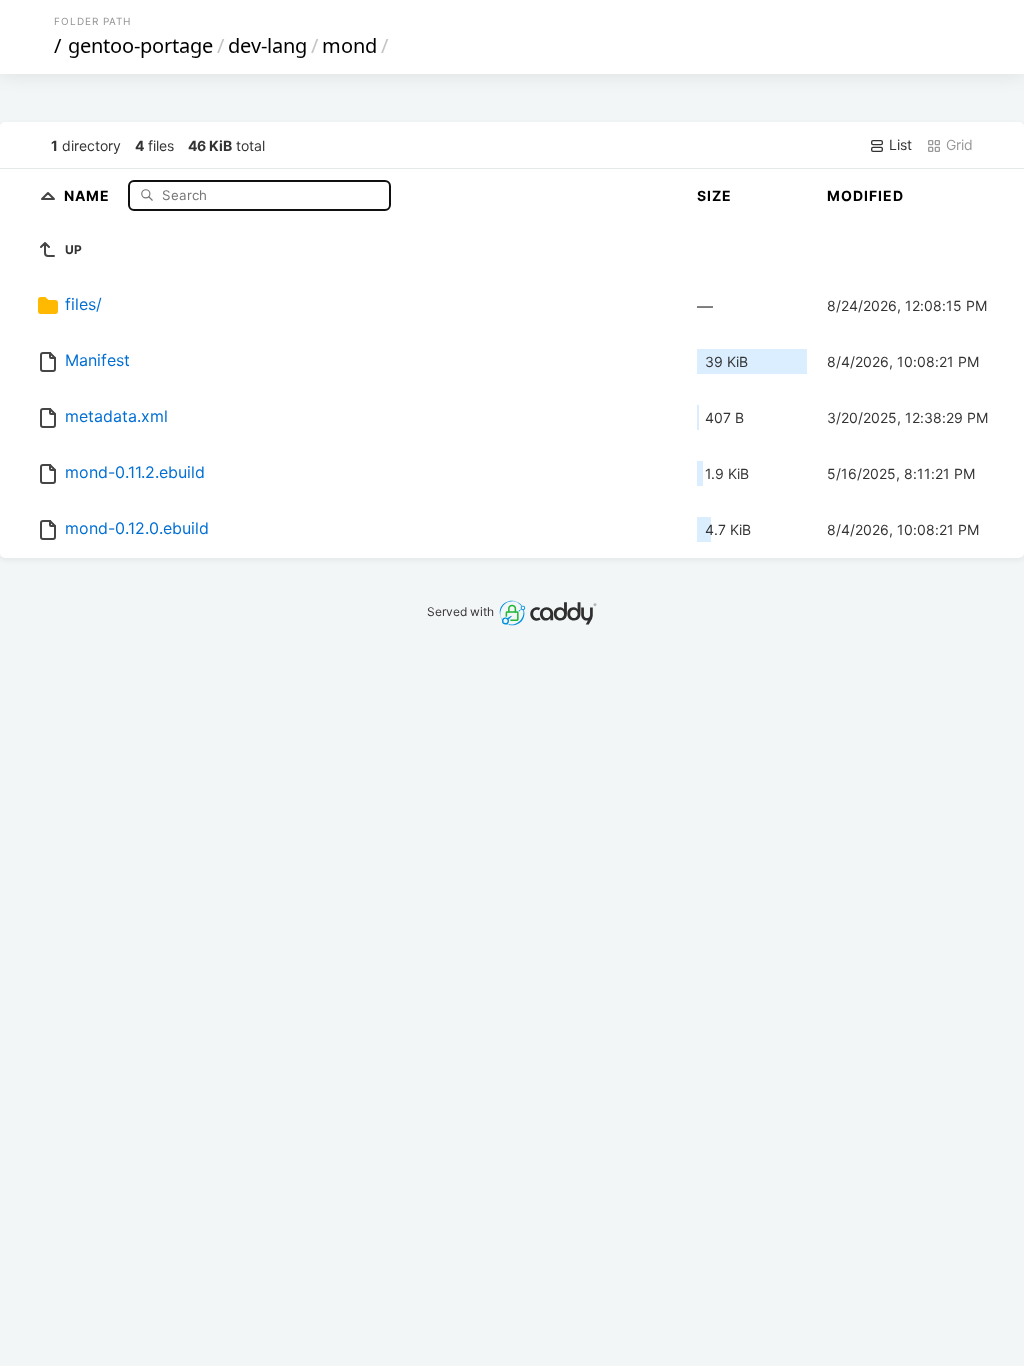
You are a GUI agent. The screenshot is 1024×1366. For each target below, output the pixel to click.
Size (714, 195)
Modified (865, 195)
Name (89, 194)
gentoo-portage (140, 45)
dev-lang (267, 45)
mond (349, 45)
